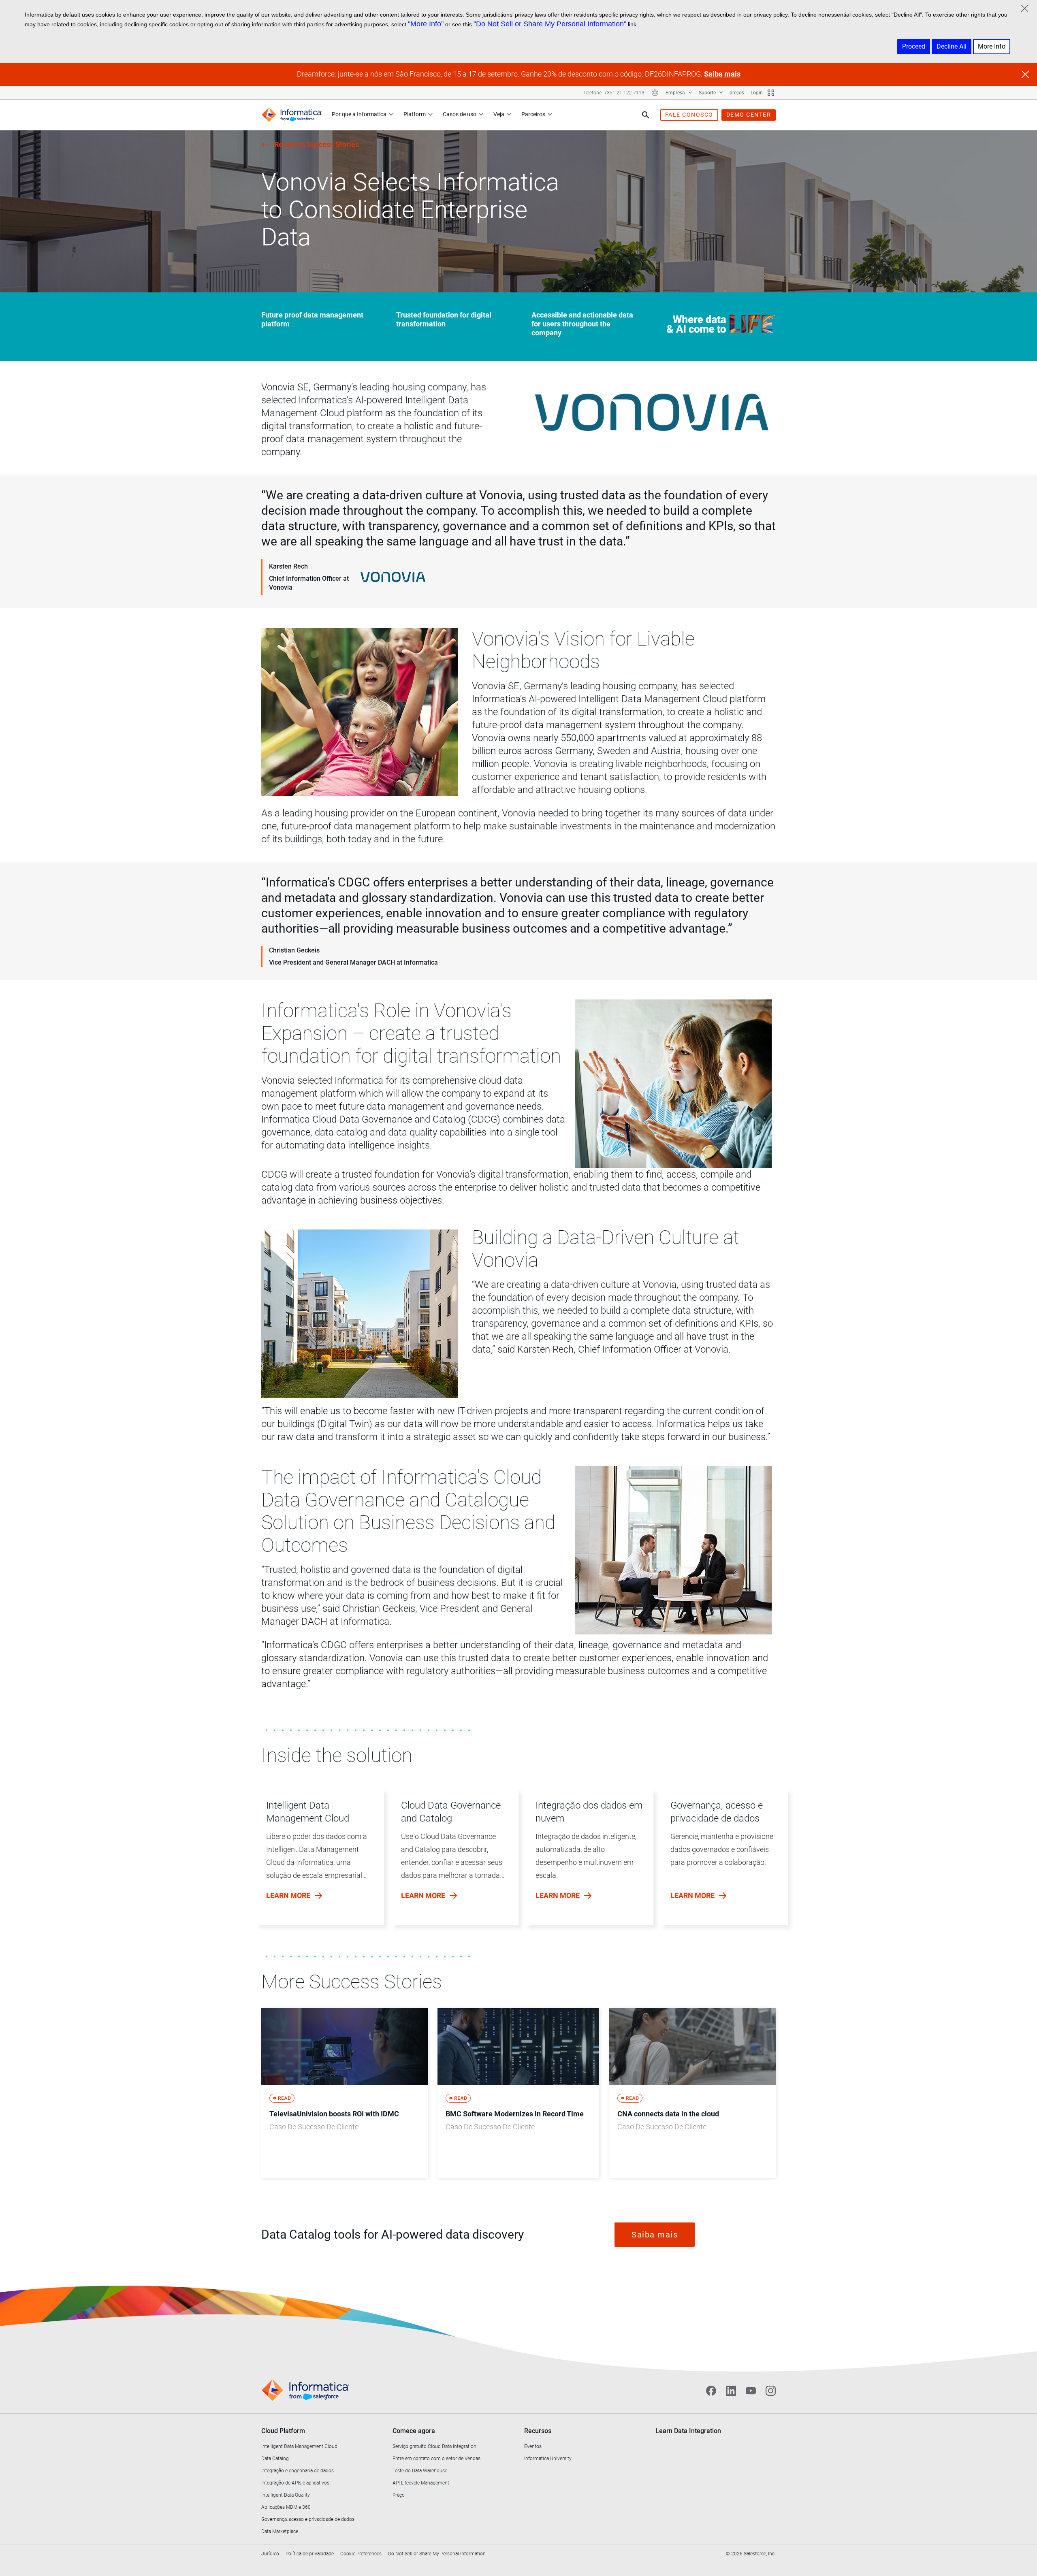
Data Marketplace (280, 2531)
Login (757, 93)
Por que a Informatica (359, 114)
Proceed (914, 46)
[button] (317, 1866)
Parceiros (533, 114)
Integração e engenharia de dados (298, 2471)
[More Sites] (771, 93)
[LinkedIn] (731, 2391)
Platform (415, 114)
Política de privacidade (310, 2554)
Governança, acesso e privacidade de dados (308, 2519)
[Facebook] (711, 2391)
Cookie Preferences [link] (361, 2554)
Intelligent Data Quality (286, 2495)
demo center (749, 115)
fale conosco (689, 115)
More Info (992, 46)
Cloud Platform (283, 2431)
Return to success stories (317, 144)
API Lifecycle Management (421, 2483)
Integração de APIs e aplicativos (295, 2483)
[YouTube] (751, 2391)
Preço (399, 2495)
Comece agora (414, 2431)
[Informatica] (292, 115)
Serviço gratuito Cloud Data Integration (434, 2446)
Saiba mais (722, 74)
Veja (499, 114)
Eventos (533, 2446)
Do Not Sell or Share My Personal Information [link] (437, 2554)
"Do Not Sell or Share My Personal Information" (550, 24)
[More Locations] (655, 93)
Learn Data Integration (688, 2431)
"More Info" (426, 24)
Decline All (952, 46)
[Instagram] (771, 2391)
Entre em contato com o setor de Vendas (436, 2459)
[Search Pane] (646, 115)
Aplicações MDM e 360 (286, 2507)
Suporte (708, 93)
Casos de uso (460, 114)
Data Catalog (275, 2459)
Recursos (538, 2431)
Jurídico (270, 2554)
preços (737, 93)
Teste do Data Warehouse (420, 2471)
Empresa (676, 93)
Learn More (289, 1895)
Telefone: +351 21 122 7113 (614, 93)
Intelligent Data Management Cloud (299, 2446)
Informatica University (548, 2459)
